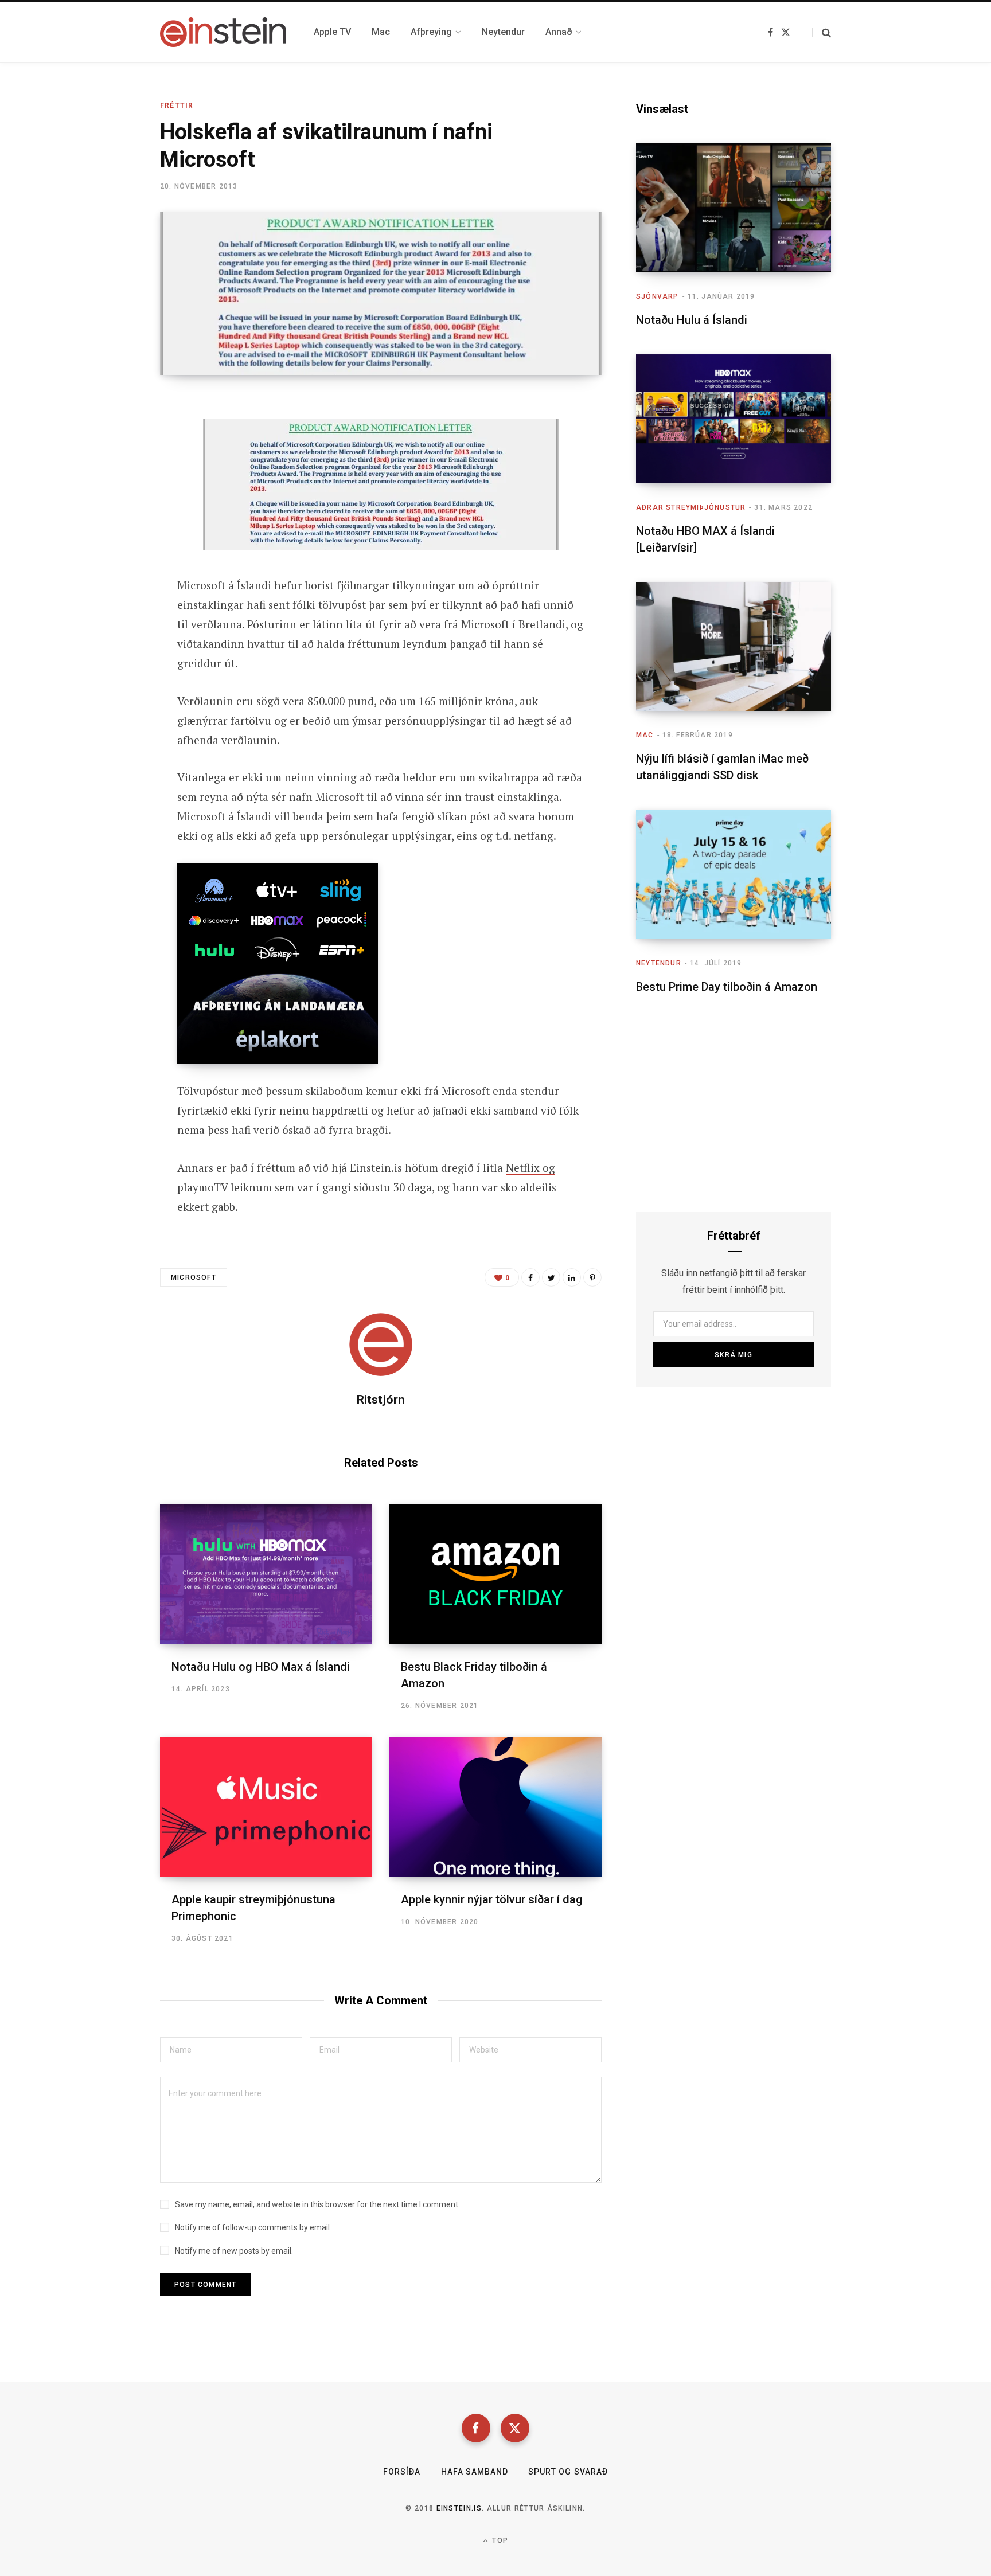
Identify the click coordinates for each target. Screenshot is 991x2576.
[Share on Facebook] (103, 439)
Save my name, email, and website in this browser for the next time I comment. (317, 2204)
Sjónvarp (658, 296)
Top (499, 2540)
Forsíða (402, 2472)
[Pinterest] (592, 1277)
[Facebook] (476, 2428)
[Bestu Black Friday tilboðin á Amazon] (495, 1574)
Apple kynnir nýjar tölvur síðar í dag (492, 1899)
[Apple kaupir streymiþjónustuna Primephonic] (266, 1807)
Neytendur (659, 963)
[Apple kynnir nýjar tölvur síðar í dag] (495, 1807)
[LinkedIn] (572, 1277)
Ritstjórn (381, 1400)
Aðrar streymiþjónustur (691, 507)
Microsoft (194, 1277)
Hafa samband (475, 2472)
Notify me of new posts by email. (234, 2251)
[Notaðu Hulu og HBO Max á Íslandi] (266, 1574)
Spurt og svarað (568, 2472)
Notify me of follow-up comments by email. (253, 2227)
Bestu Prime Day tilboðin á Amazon (727, 987)
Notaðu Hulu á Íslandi (692, 320)
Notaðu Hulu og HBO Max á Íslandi (261, 1667)
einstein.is (459, 2508)
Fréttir (177, 105)
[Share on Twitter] (103, 469)
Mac (645, 735)
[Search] (822, 32)
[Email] (103, 499)
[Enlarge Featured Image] (381, 294)
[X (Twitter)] (515, 2428)
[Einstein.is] (223, 32)
